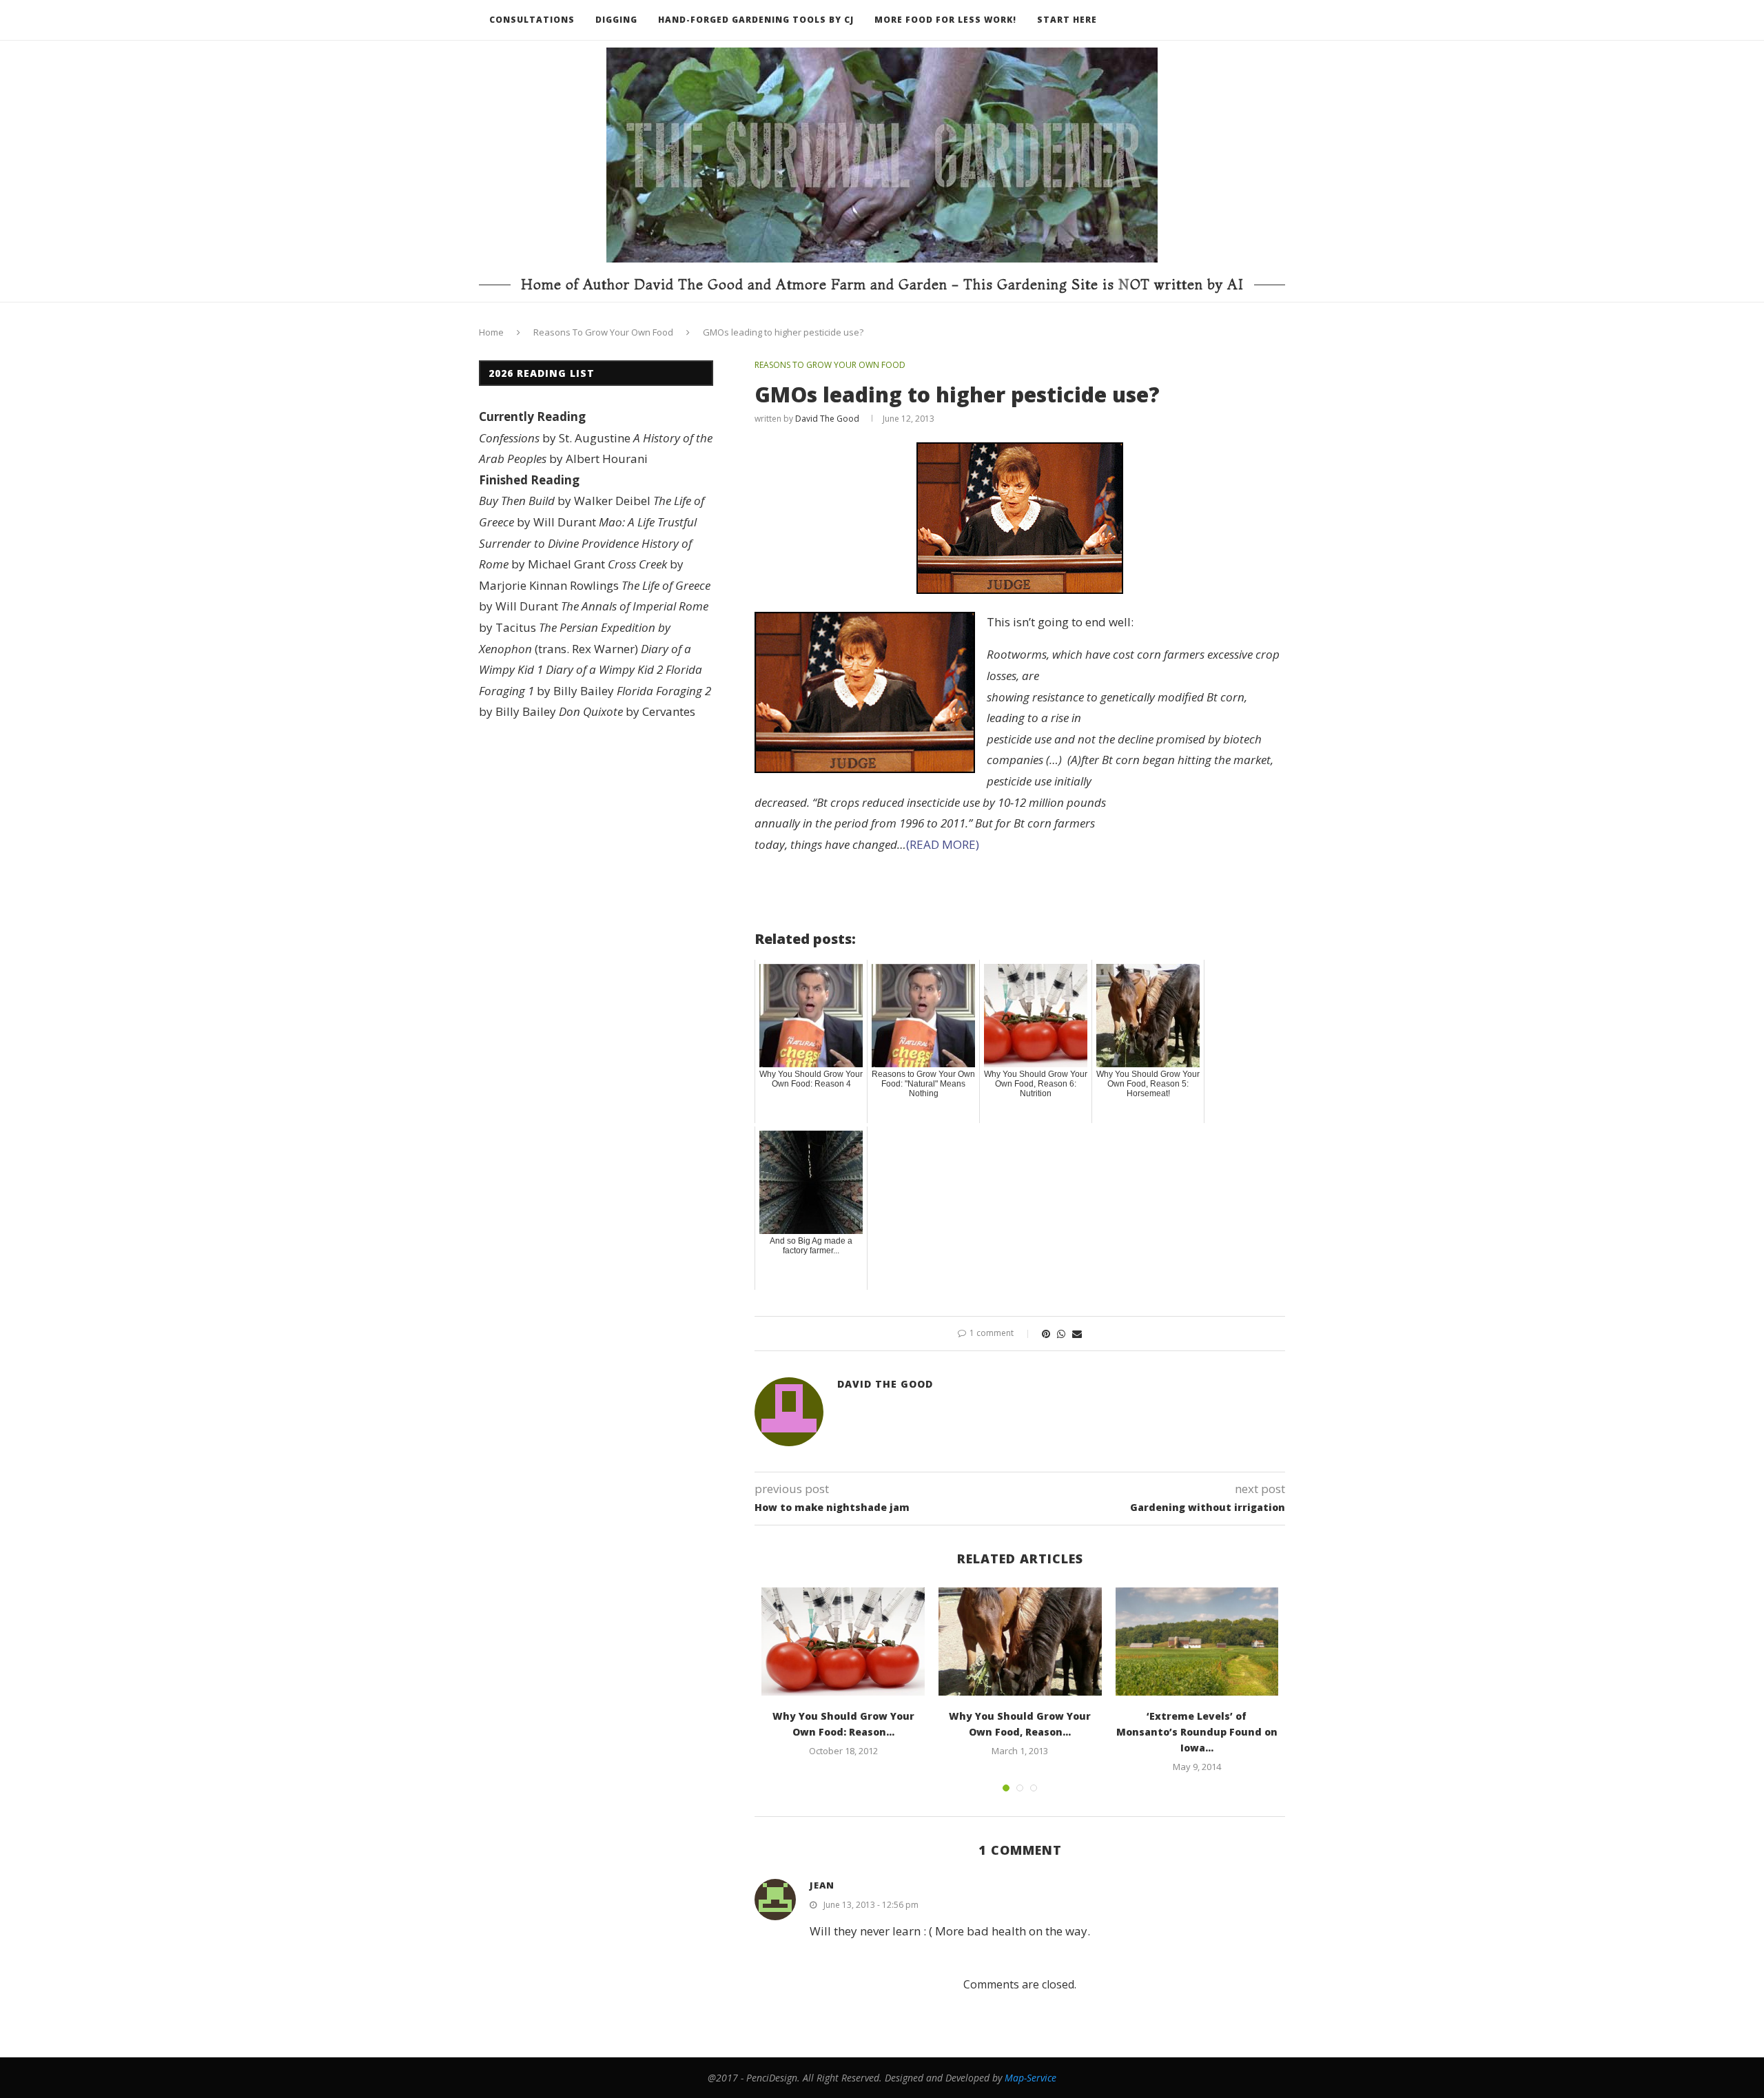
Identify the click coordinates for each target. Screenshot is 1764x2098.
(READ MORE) (943, 844)
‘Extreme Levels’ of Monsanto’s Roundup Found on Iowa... (1197, 1732)
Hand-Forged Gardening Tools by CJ (756, 20)
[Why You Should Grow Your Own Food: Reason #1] (843, 1642)
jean (822, 1885)
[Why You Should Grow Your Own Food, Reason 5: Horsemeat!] (1020, 1642)
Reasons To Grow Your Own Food (603, 332)
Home (491, 332)
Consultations (532, 20)
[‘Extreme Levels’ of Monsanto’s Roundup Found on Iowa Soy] (1197, 1642)
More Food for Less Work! (945, 20)
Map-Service (1030, 2078)
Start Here (1067, 20)
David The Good (827, 419)
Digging (616, 20)
